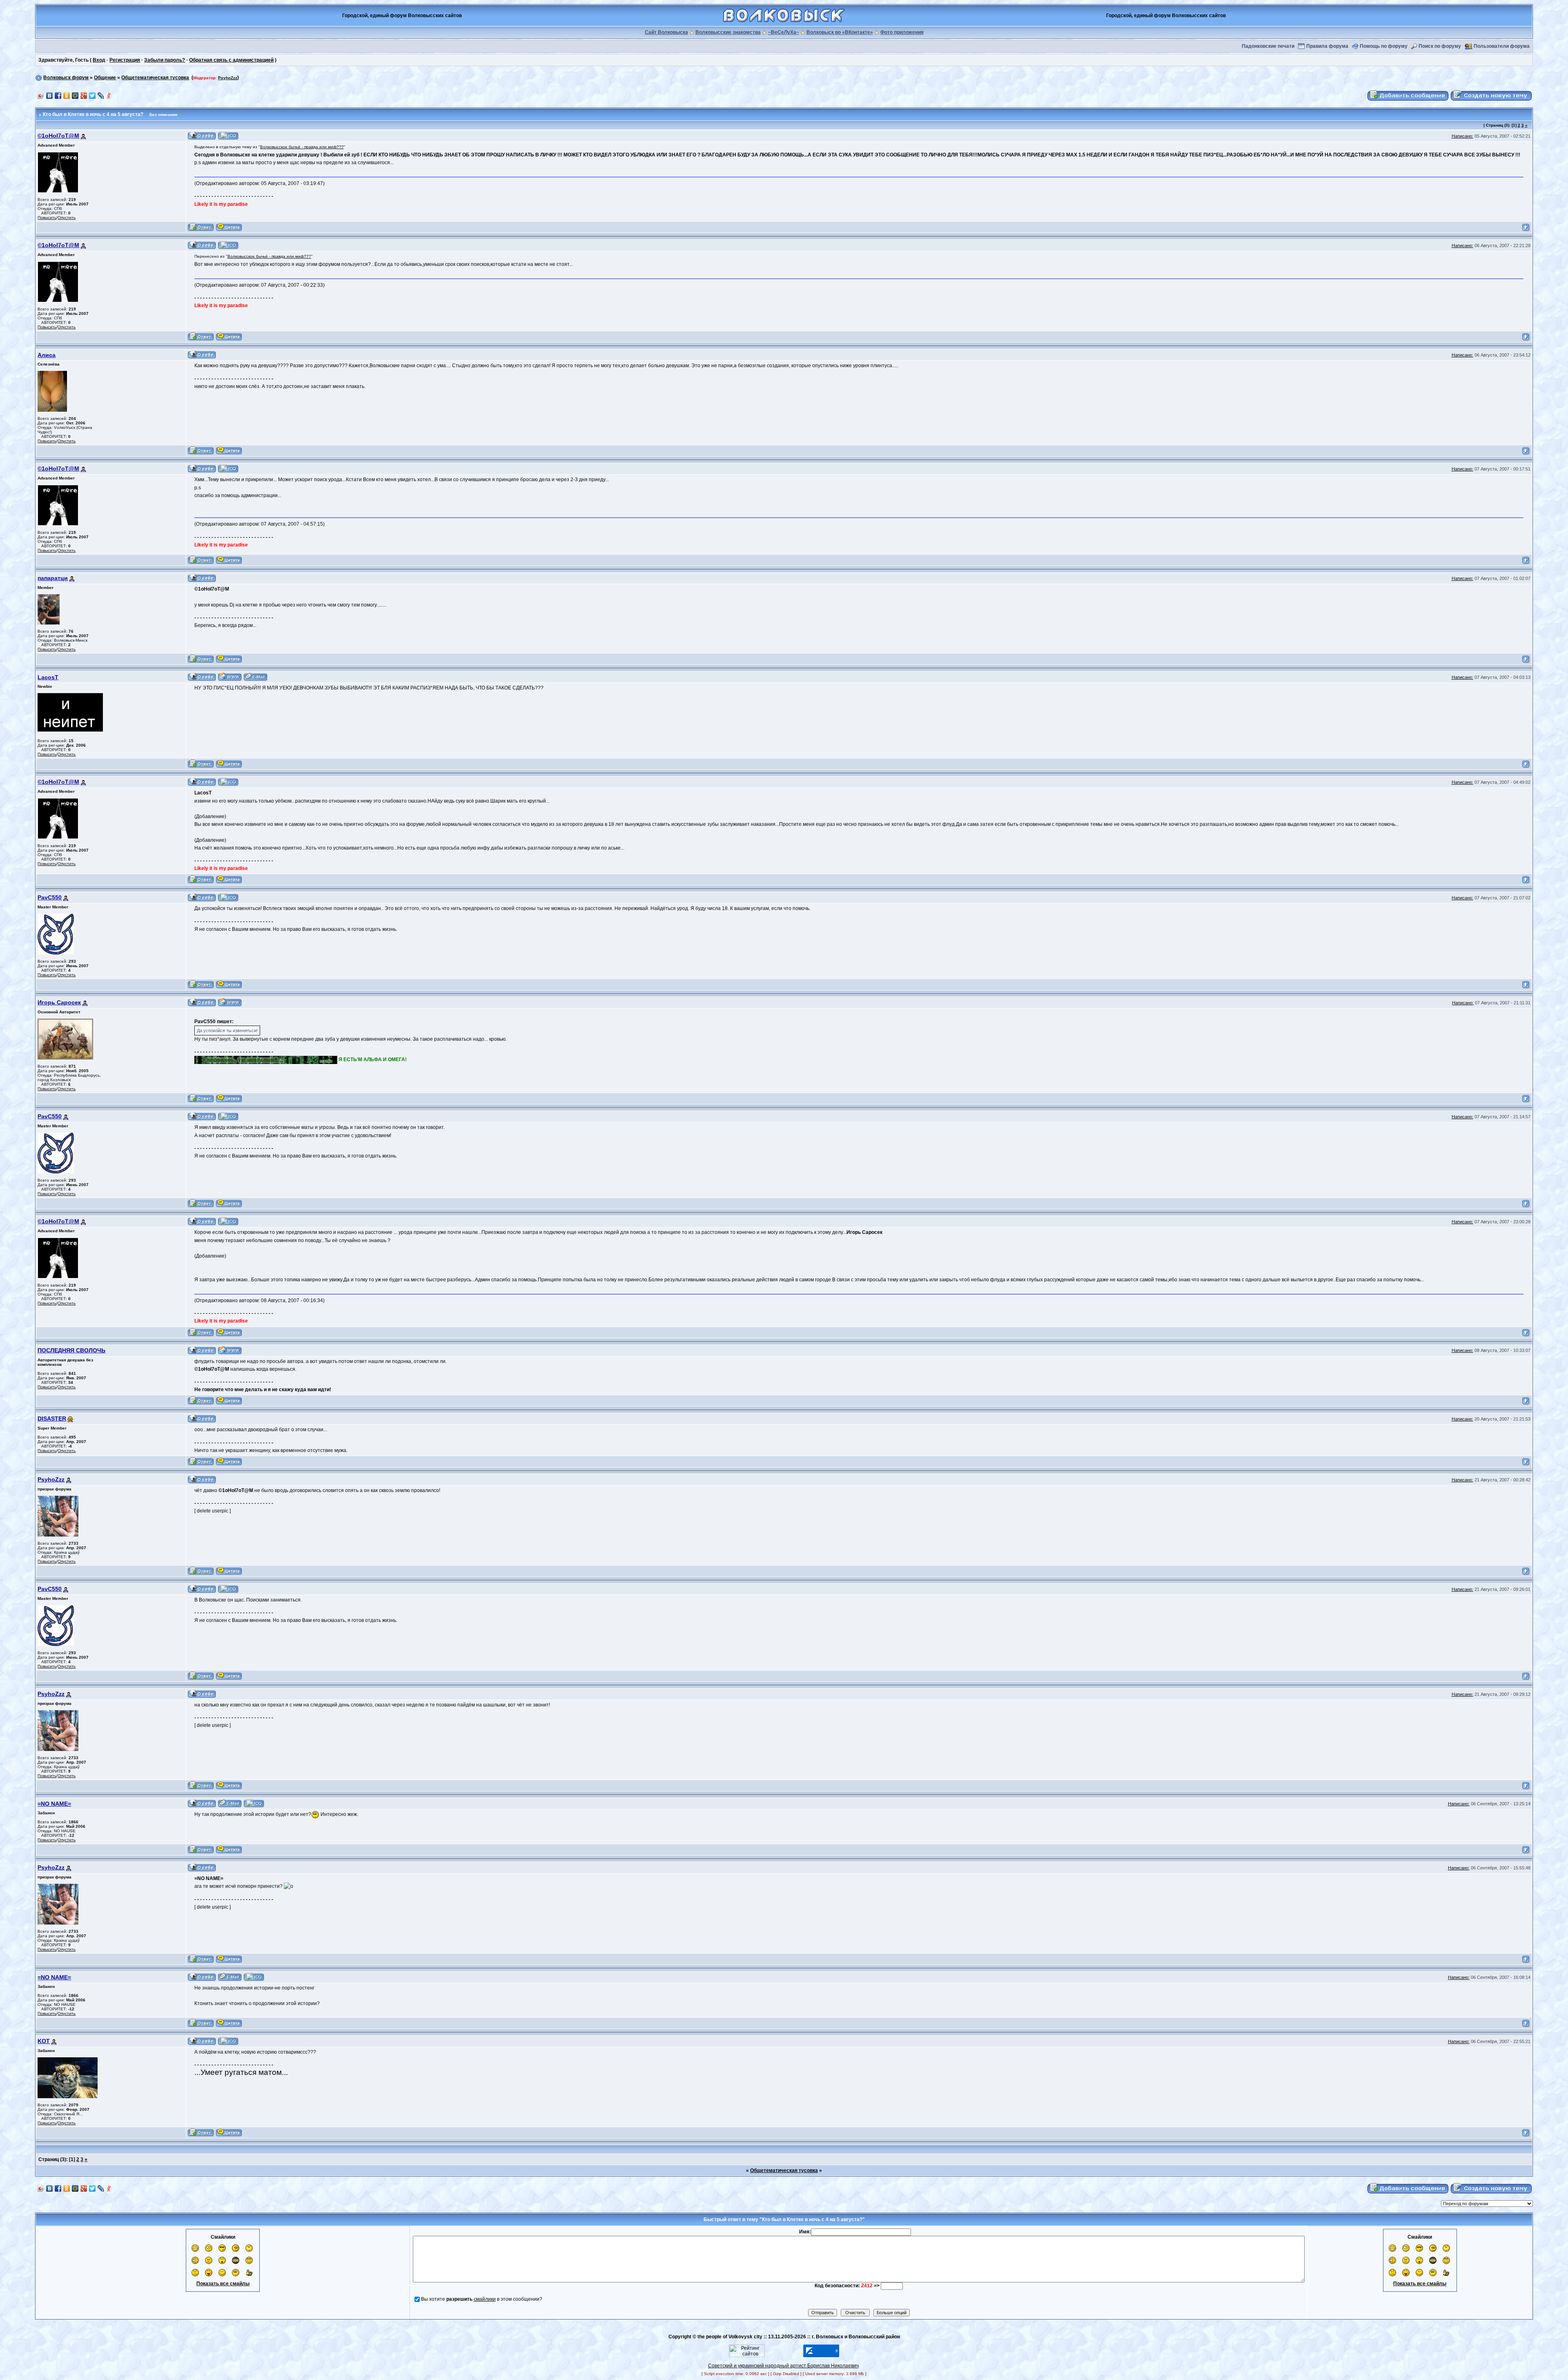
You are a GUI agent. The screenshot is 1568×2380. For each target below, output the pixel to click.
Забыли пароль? (165, 60)
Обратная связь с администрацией (231, 60)
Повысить (47, 217)
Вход (99, 60)
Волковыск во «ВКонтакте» (840, 32)
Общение (105, 78)
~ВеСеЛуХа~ (784, 32)
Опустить (67, 217)
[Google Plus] (84, 96)
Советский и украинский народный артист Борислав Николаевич (783, 2366)
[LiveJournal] (101, 96)
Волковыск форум (66, 78)
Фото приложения (902, 32)
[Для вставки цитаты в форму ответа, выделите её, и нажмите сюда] (229, 227)
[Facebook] (58, 96)
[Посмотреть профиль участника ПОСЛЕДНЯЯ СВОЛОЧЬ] (202, 1350)
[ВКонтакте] (50, 96)
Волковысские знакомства (728, 32)
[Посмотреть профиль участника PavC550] (202, 897)
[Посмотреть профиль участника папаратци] (202, 578)
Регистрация (125, 60)
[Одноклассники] (67, 96)
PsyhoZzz (228, 78)
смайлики (485, 2299)
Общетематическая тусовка (155, 78)
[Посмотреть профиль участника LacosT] (202, 677)
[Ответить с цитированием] (201, 227)
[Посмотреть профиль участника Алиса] (202, 355)
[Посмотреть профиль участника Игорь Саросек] (202, 1002)
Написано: (1462, 136)
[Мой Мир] (75, 96)
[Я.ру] (110, 96)
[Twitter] (92, 96)
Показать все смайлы (223, 2284)
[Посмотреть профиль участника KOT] (202, 2041)
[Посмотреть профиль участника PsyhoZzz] (202, 1479)
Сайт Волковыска (666, 32)
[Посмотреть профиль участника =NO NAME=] (202, 1803)
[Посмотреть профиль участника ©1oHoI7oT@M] (202, 136)
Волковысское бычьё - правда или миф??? (302, 147)
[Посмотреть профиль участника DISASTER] (202, 1419)
